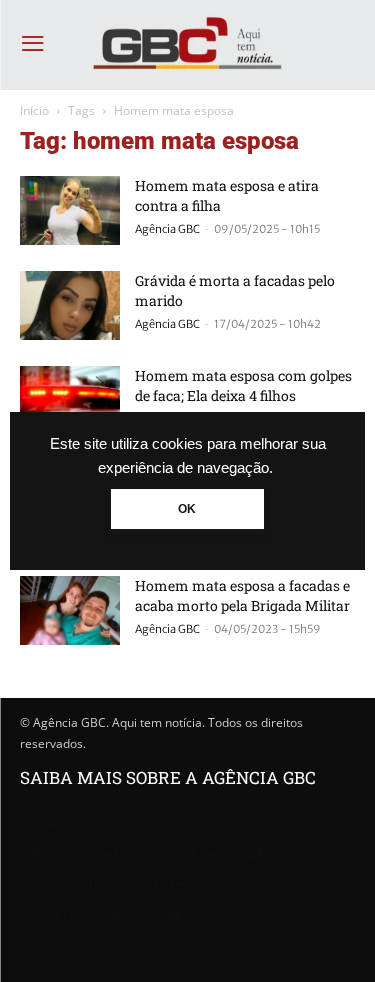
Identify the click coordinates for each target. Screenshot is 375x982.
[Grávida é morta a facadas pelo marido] (70, 305)
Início (34, 110)
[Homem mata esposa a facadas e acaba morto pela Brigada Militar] (70, 610)
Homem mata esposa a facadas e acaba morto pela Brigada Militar (242, 595)
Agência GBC (167, 229)
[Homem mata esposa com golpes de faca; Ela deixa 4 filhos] (70, 400)
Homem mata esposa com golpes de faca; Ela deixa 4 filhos (243, 385)
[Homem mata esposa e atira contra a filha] (70, 210)
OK (187, 509)
